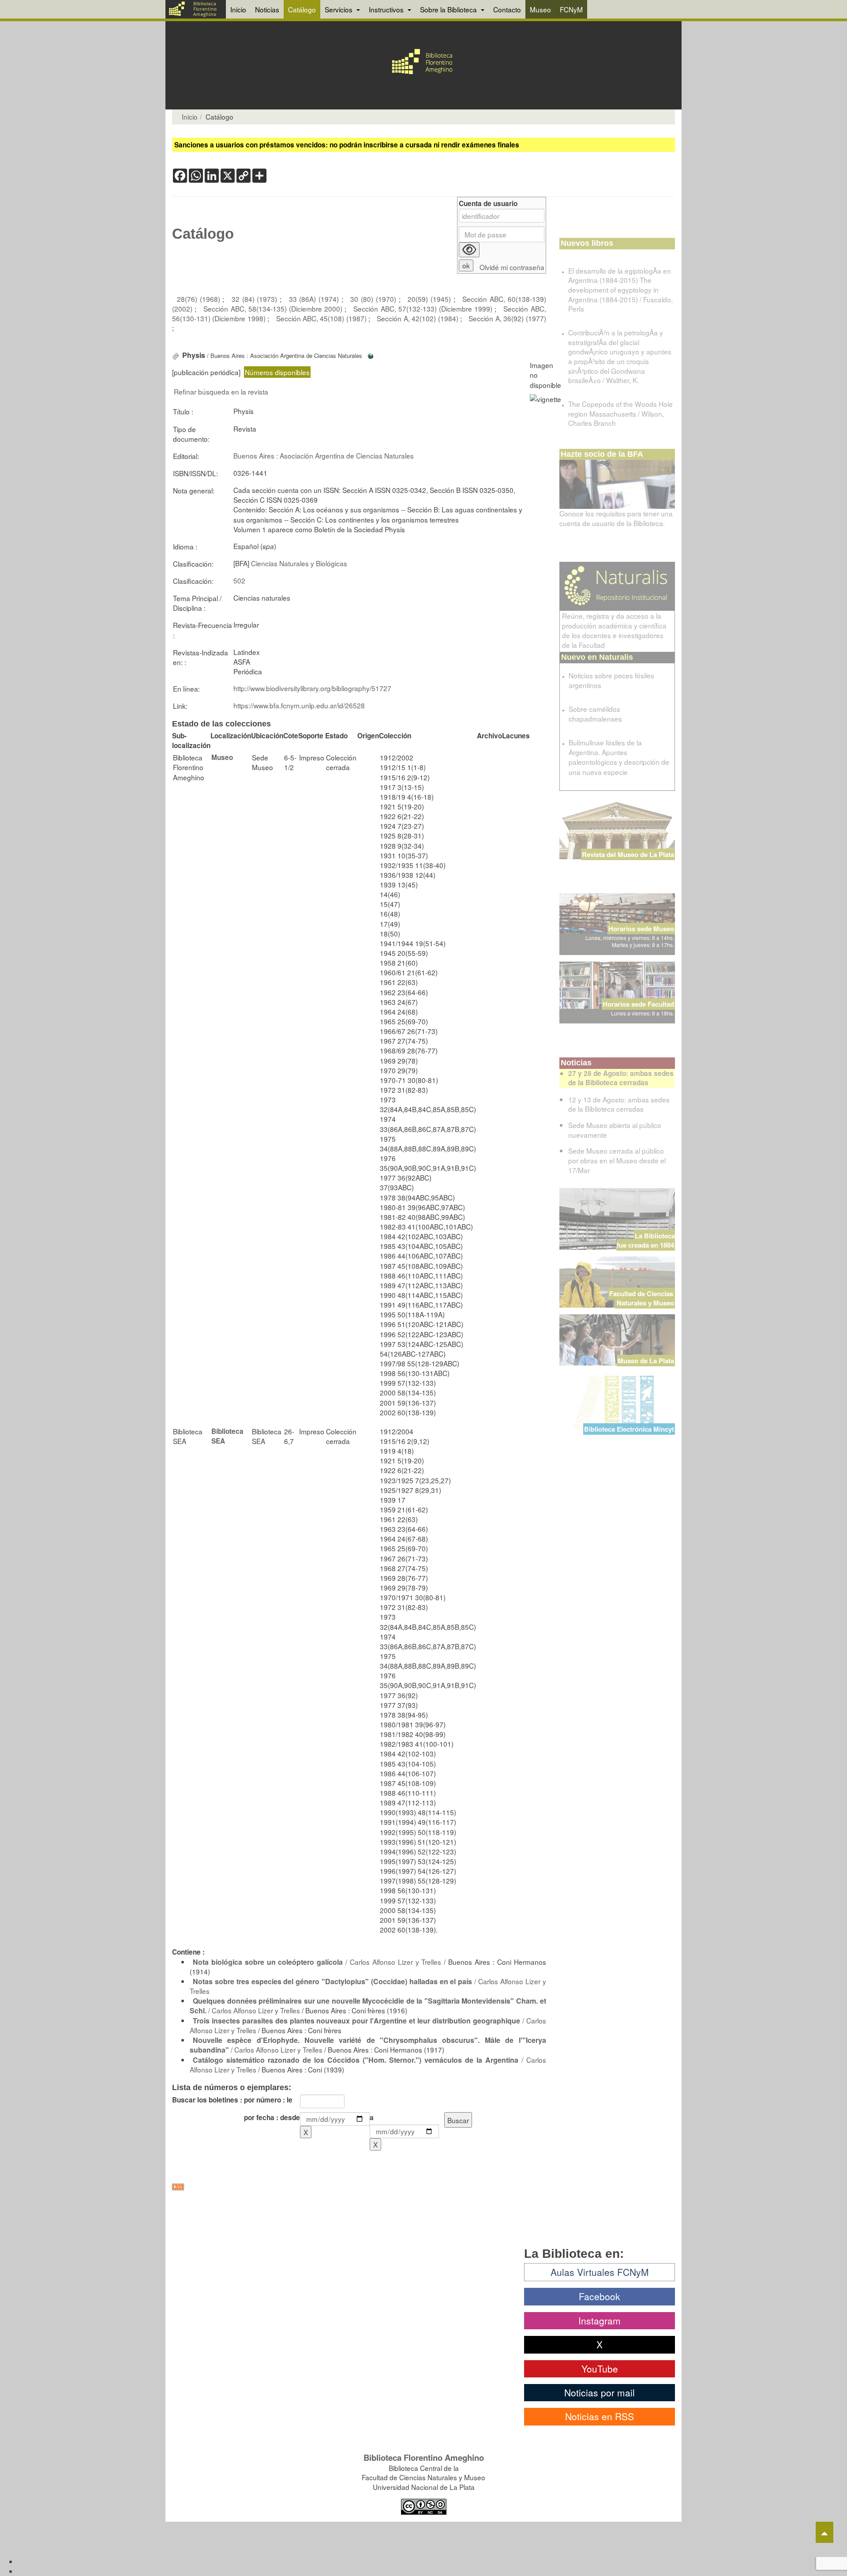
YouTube (600, 2369)
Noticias (267, 9)
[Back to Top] (825, 2532)
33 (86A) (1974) (315, 299)
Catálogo (302, 9)
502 (239, 580)
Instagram (600, 2320)
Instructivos (387, 9)
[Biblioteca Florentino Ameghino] (196, 9)
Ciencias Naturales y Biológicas (299, 563)
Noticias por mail (600, 2392)
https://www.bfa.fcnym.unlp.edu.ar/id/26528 (299, 705)
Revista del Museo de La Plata (628, 854)
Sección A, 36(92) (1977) (507, 318)
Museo (540, 9)
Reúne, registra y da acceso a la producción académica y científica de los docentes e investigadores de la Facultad (614, 630)
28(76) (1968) (200, 299)
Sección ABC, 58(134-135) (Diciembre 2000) (274, 308)
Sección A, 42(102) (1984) (418, 318)
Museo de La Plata (646, 1361)
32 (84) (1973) (256, 299)
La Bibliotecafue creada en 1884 (646, 1240)
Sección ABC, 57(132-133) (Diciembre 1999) (424, 308)
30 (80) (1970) (374, 299)
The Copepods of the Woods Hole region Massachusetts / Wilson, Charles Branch (620, 413)
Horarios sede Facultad (638, 1004)
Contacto (507, 9)
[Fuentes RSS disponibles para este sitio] (359, 2187)
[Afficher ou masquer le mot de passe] (469, 250)
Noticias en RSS (600, 2416)
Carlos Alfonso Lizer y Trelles (395, 1962)
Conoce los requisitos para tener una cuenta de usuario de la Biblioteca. (616, 518)
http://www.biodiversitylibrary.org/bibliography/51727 (312, 688)
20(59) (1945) (430, 299)
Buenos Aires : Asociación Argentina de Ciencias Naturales (324, 455)
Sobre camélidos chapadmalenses (595, 714)
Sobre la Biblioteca (449, 9)
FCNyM (571, 9)
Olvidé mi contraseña (512, 267)
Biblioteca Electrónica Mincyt (629, 1429)
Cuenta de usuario (488, 204)
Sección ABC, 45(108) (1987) (322, 318)
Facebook (600, 2296)
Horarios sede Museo (641, 929)
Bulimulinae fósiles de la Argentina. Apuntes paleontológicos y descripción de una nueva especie (619, 757)
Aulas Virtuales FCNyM (600, 2272)
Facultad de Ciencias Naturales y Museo (642, 1298)
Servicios (339, 9)
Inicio (238, 9)
